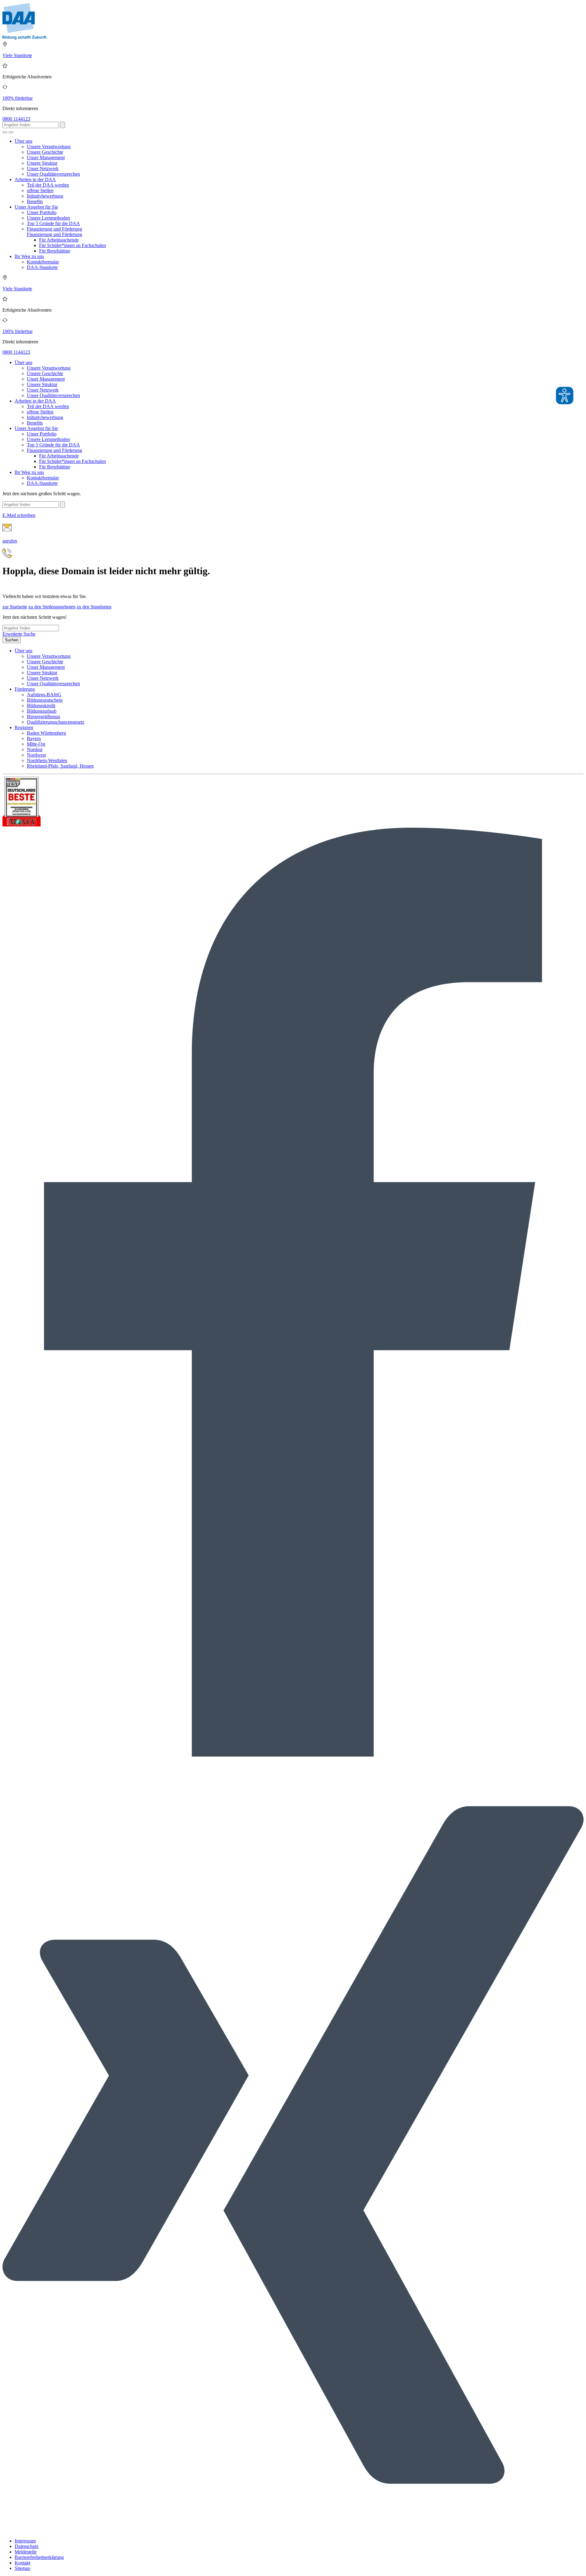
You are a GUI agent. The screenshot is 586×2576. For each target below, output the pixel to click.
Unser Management (46, 158)
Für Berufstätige (55, 251)
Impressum (25, 2541)
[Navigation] (11, 132)
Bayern (34, 738)
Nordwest (36, 755)
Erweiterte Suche (19, 634)
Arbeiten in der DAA (35, 179)
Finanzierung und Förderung (54, 229)
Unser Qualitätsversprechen (53, 174)
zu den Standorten (94, 607)
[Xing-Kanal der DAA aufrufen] (293, 2530)
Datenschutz (27, 2546)
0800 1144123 (16, 119)
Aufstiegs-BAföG (44, 695)
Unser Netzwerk (43, 168)
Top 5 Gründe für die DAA (53, 223)
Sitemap (22, 2568)
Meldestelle (26, 2552)
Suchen (12, 640)
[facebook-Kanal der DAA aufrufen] (293, 1755)
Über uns (24, 141)
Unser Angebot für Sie (36, 207)
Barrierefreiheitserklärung (39, 2557)
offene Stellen (40, 190)
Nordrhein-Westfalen (47, 760)
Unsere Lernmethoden (48, 218)
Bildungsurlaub (42, 711)
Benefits (35, 201)
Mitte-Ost (36, 744)
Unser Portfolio (42, 212)
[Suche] (5, 132)
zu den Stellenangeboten (52, 607)
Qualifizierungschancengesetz (56, 722)
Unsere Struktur (42, 163)
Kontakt (22, 2563)
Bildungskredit (41, 706)
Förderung (25, 689)
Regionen (24, 727)
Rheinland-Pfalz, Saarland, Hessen (60, 766)
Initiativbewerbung (45, 196)
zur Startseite (15, 607)
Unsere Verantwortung (49, 147)
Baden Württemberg (46, 733)
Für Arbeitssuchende (59, 240)
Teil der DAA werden (48, 185)
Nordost (35, 749)
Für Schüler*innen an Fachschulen (72, 245)
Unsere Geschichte (45, 152)
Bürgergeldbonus (43, 717)
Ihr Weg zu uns (29, 256)
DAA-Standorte (42, 267)
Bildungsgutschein (45, 700)
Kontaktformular (43, 262)
